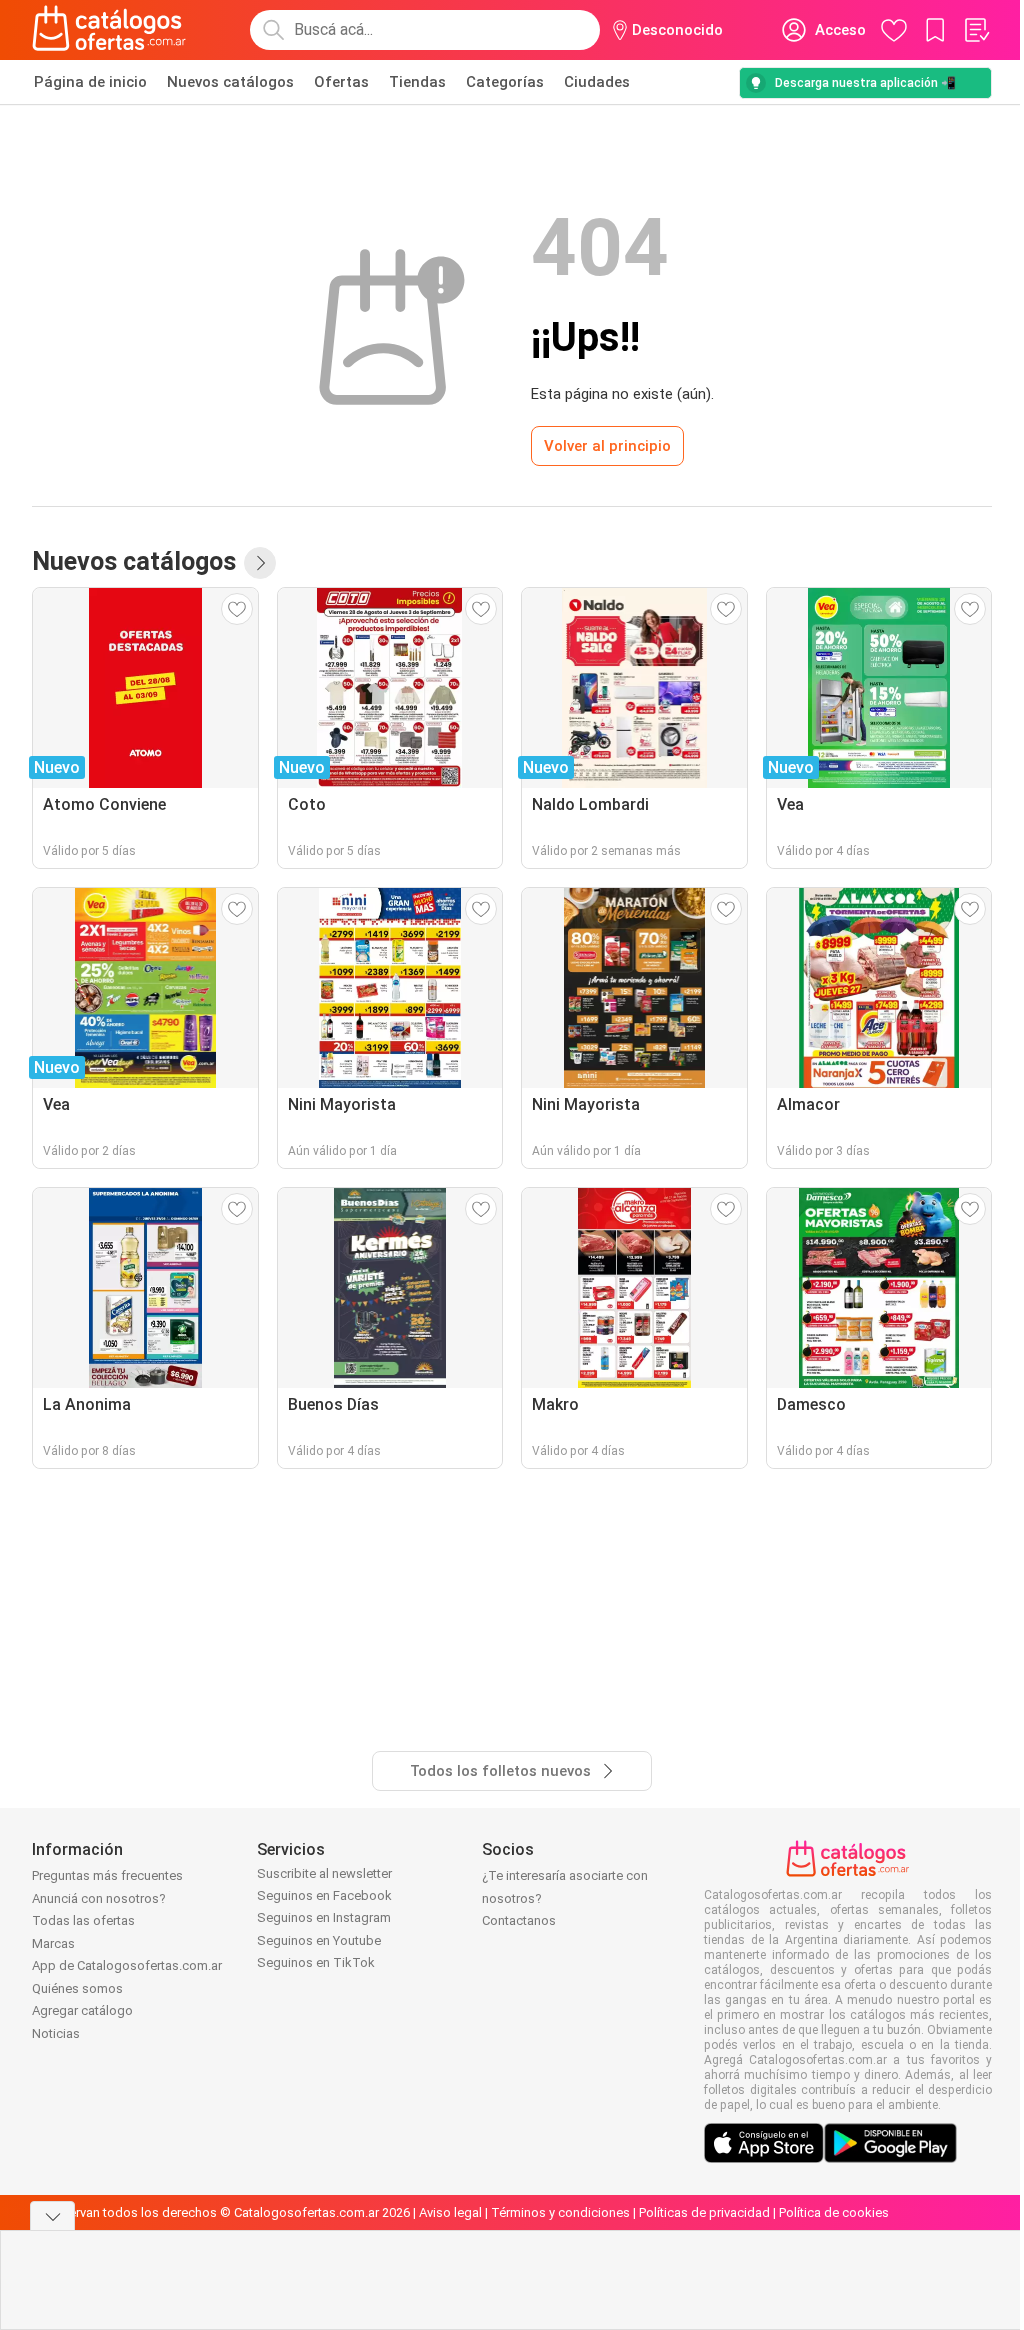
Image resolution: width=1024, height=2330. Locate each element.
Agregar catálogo (82, 2010)
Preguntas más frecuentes (107, 1875)
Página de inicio (90, 82)
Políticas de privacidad (704, 2212)
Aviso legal (450, 2212)
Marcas (53, 1943)
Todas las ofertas (83, 1920)
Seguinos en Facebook (324, 1895)
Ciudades (597, 82)
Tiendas (417, 82)
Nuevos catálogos (230, 82)
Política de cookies (834, 2212)
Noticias (56, 2033)
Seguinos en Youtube (319, 1940)
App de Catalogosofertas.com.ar (127, 1965)
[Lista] (976, 30)
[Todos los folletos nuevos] (260, 563)
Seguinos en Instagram (324, 1917)
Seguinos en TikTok (316, 1962)
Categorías (505, 82)
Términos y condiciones (560, 2212)
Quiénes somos (77, 1988)
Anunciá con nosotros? (99, 1898)
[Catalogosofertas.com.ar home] (109, 30)
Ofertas (341, 82)
